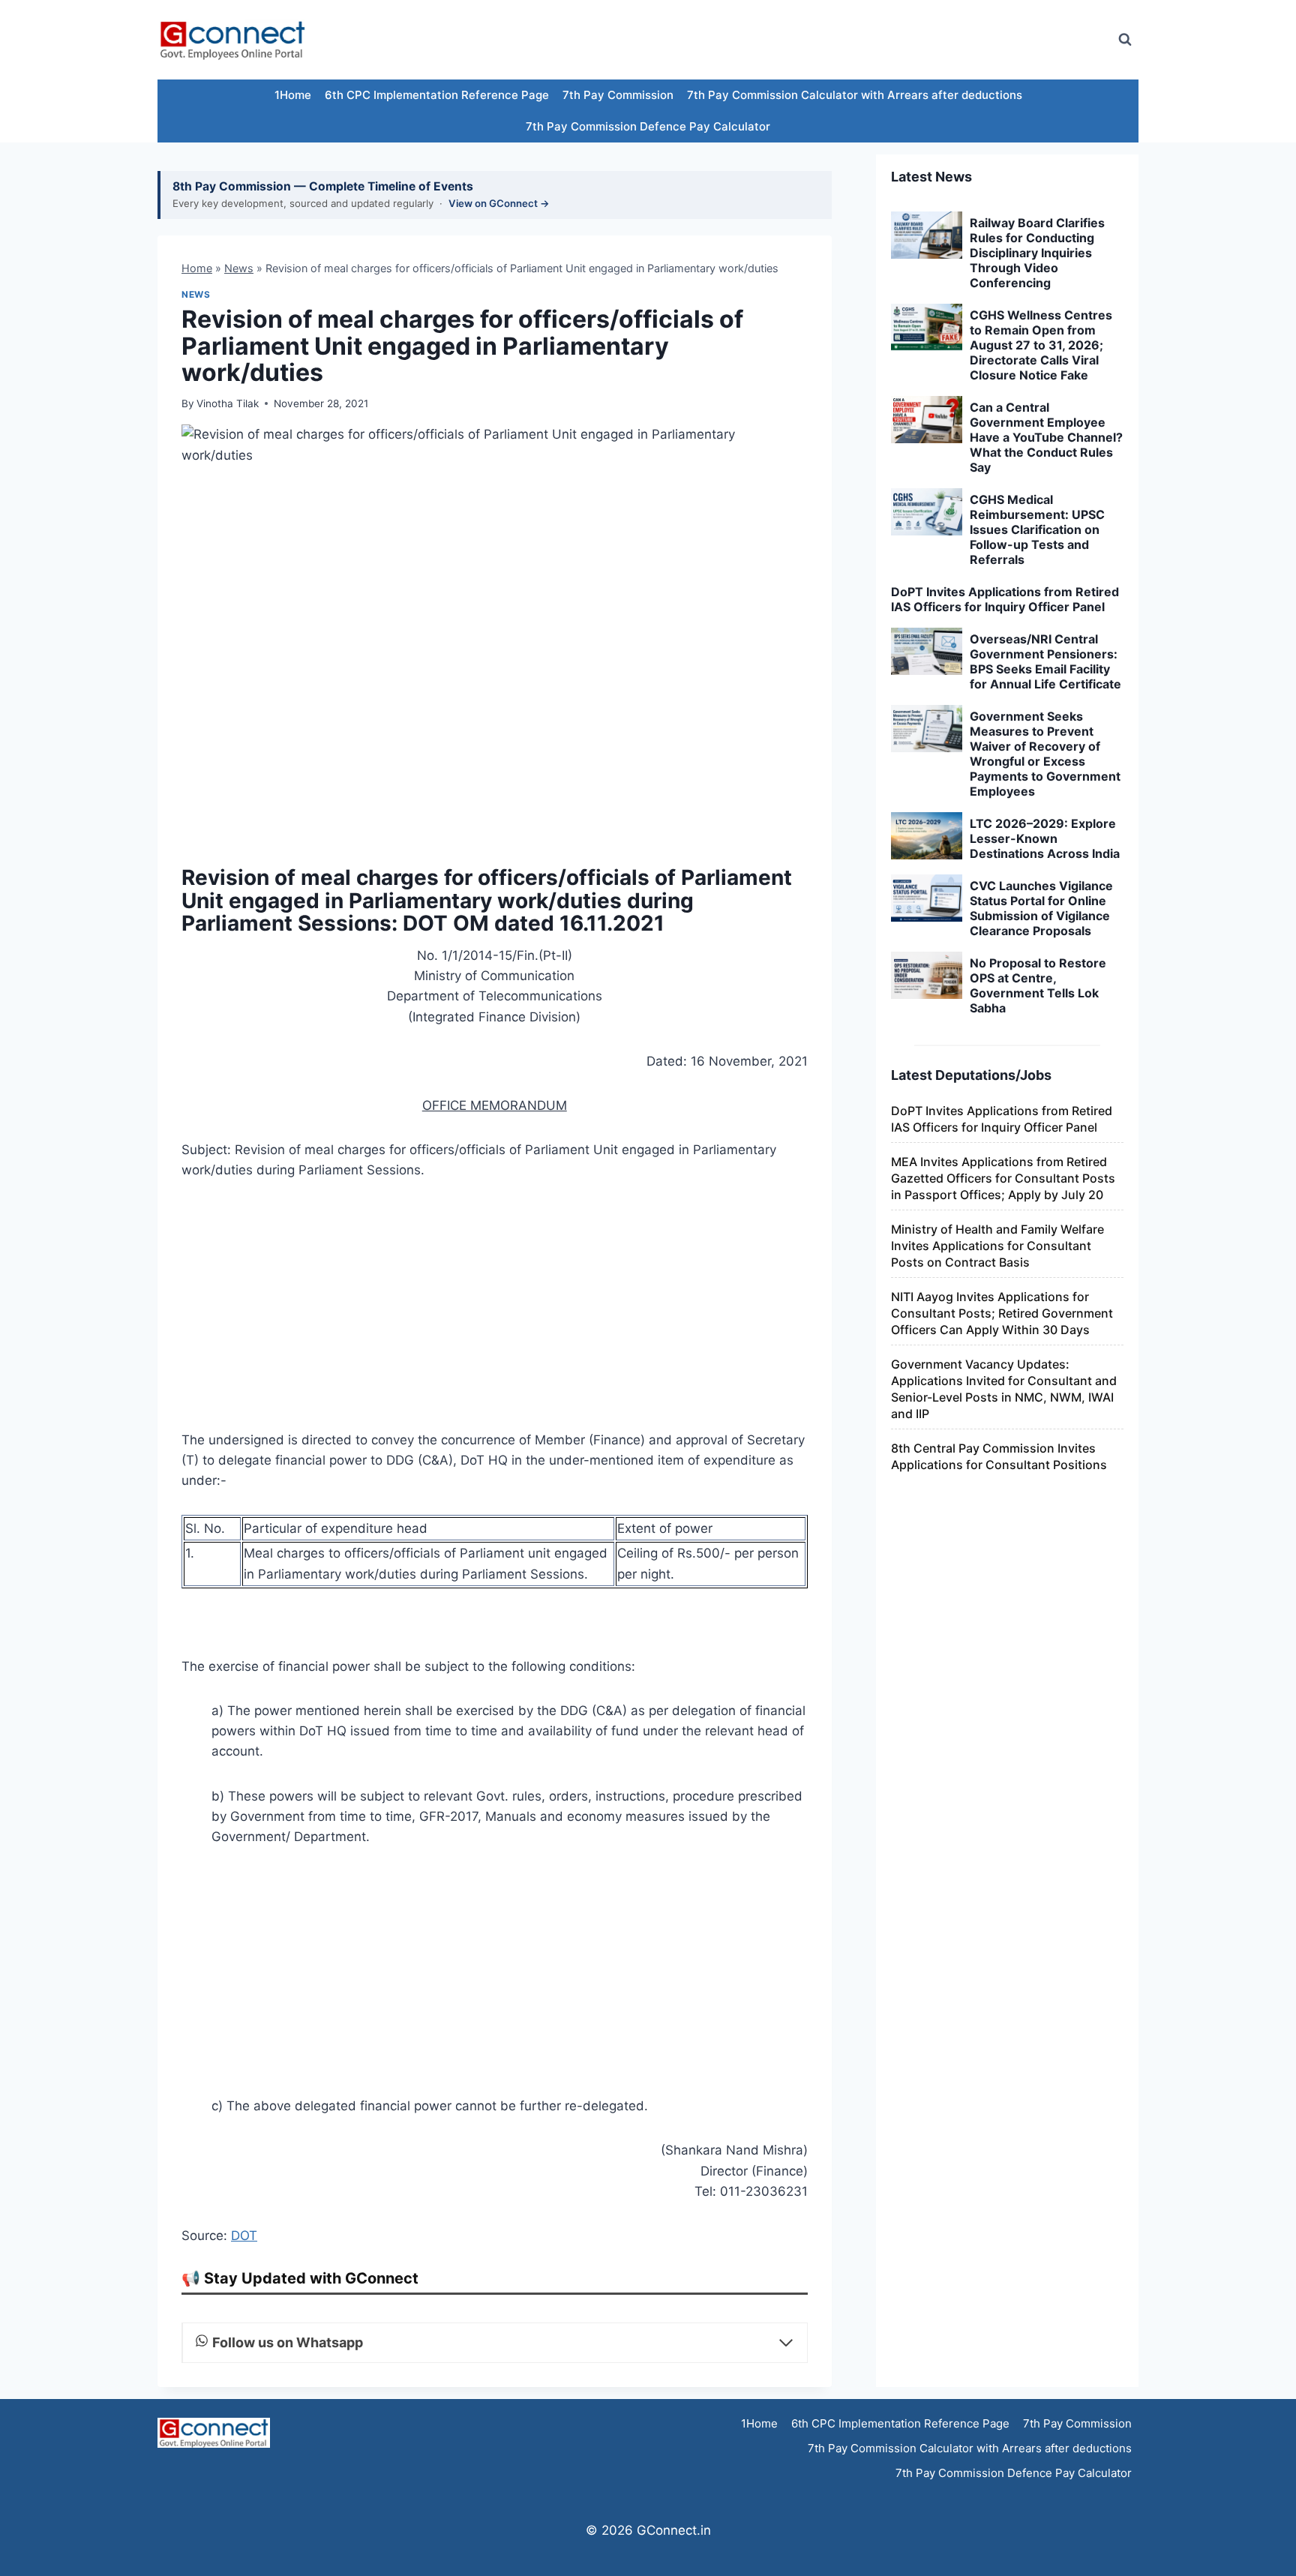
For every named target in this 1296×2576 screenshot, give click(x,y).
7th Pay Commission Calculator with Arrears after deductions (855, 95)
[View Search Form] (1125, 40)
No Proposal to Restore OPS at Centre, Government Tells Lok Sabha (1038, 985)
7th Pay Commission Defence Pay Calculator (648, 126)
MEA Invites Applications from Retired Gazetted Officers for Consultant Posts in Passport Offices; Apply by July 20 (1003, 1178)
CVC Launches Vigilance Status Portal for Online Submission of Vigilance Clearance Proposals (1041, 908)
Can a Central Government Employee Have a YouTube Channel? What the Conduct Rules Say (1046, 437)
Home (197, 268)
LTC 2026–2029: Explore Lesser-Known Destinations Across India (1045, 838)
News (239, 268)
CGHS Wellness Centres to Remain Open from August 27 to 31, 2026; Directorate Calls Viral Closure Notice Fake (1041, 345)
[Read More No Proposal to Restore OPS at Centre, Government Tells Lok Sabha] (927, 976)
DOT (244, 2236)
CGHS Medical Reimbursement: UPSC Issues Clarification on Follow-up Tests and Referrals (1037, 529)
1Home (293, 95)
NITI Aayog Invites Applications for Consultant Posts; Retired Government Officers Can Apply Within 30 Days (1002, 1313)
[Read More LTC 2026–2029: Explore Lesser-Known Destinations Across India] (927, 836)
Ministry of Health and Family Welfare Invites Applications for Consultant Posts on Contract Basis (997, 1246)
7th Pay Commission (618, 95)
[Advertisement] (831, 40)
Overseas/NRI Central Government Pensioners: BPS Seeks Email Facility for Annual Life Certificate (1045, 661)
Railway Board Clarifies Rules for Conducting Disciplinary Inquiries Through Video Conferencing (1037, 253)
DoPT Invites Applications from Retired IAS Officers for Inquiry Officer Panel (1005, 599)
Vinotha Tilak (228, 403)
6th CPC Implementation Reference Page (437, 95)
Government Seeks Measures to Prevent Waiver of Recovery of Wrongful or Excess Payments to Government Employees (1045, 754)
